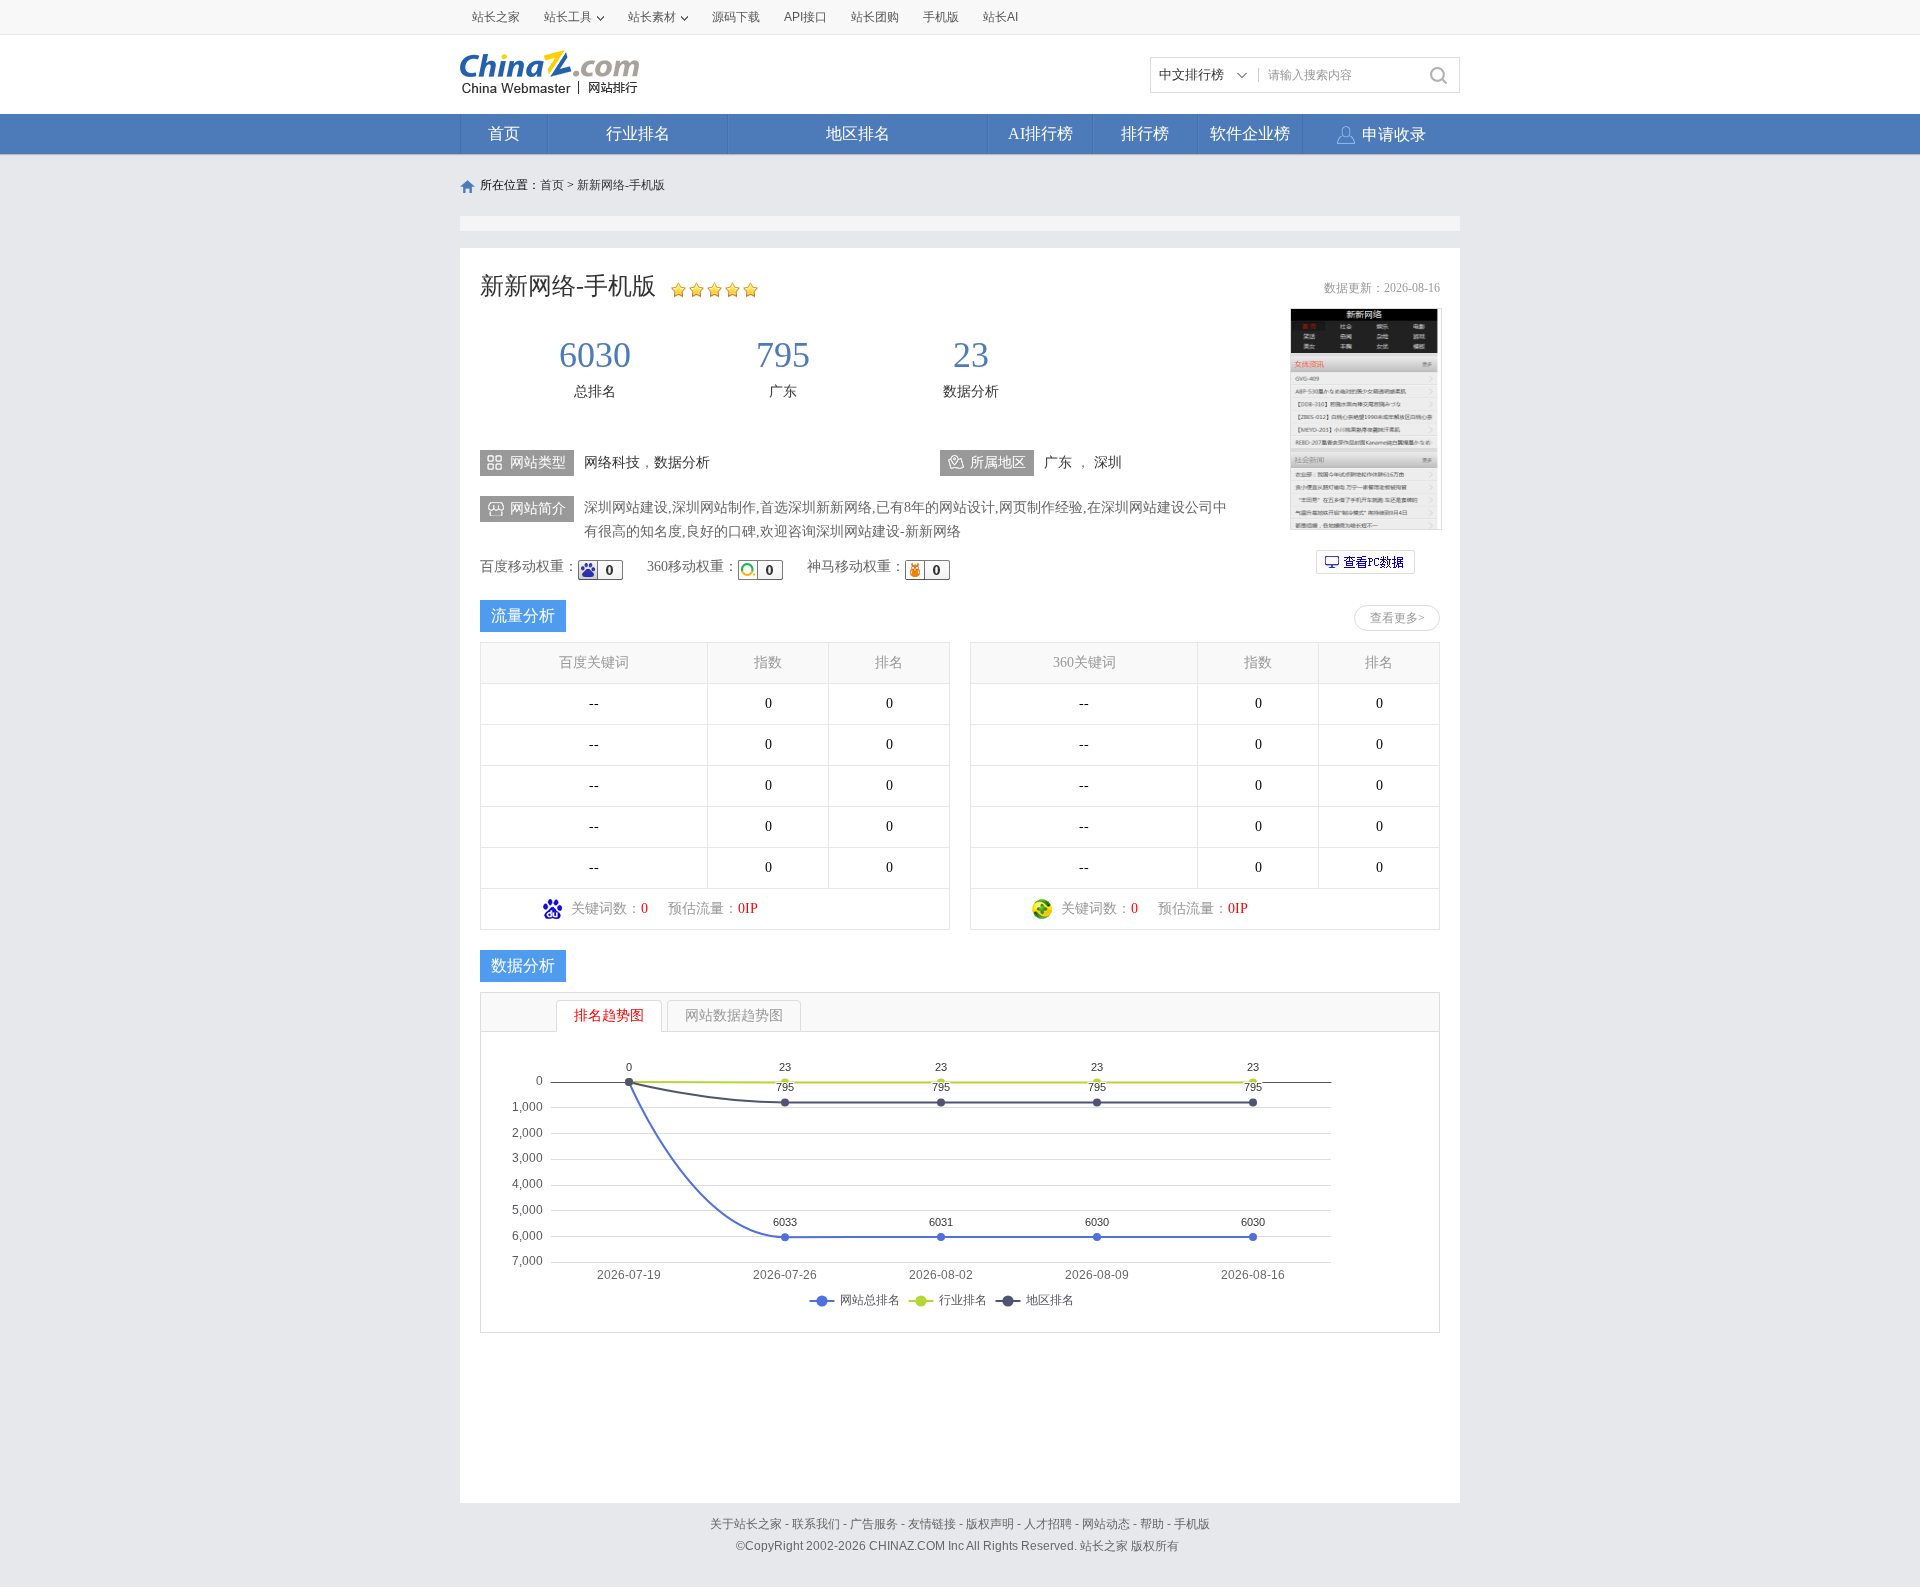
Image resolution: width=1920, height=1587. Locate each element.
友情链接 (932, 1524)
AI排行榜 (1040, 133)
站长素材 (652, 17)
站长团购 (875, 17)
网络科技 (612, 462)
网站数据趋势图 (734, 1015)
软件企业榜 (1250, 133)
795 (783, 355)
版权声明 (990, 1524)
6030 (595, 355)
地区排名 (858, 133)
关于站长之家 (746, 1524)
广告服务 (874, 1524)
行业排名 (638, 133)
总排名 (595, 391)
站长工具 (568, 17)
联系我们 (816, 1524)
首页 (504, 133)
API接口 (805, 17)
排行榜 (1145, 133)
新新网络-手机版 (621, 185)
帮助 (1152, 1524)
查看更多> (1397, 618)
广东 (783, 391)
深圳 (1108, 462)
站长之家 (496, 17)
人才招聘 (1048, 1524)
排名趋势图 (609, 1015)
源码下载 (736, 17)
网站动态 (1106, 1524)
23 (971, 355)
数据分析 (971, 391)
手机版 (1192, 1524)
